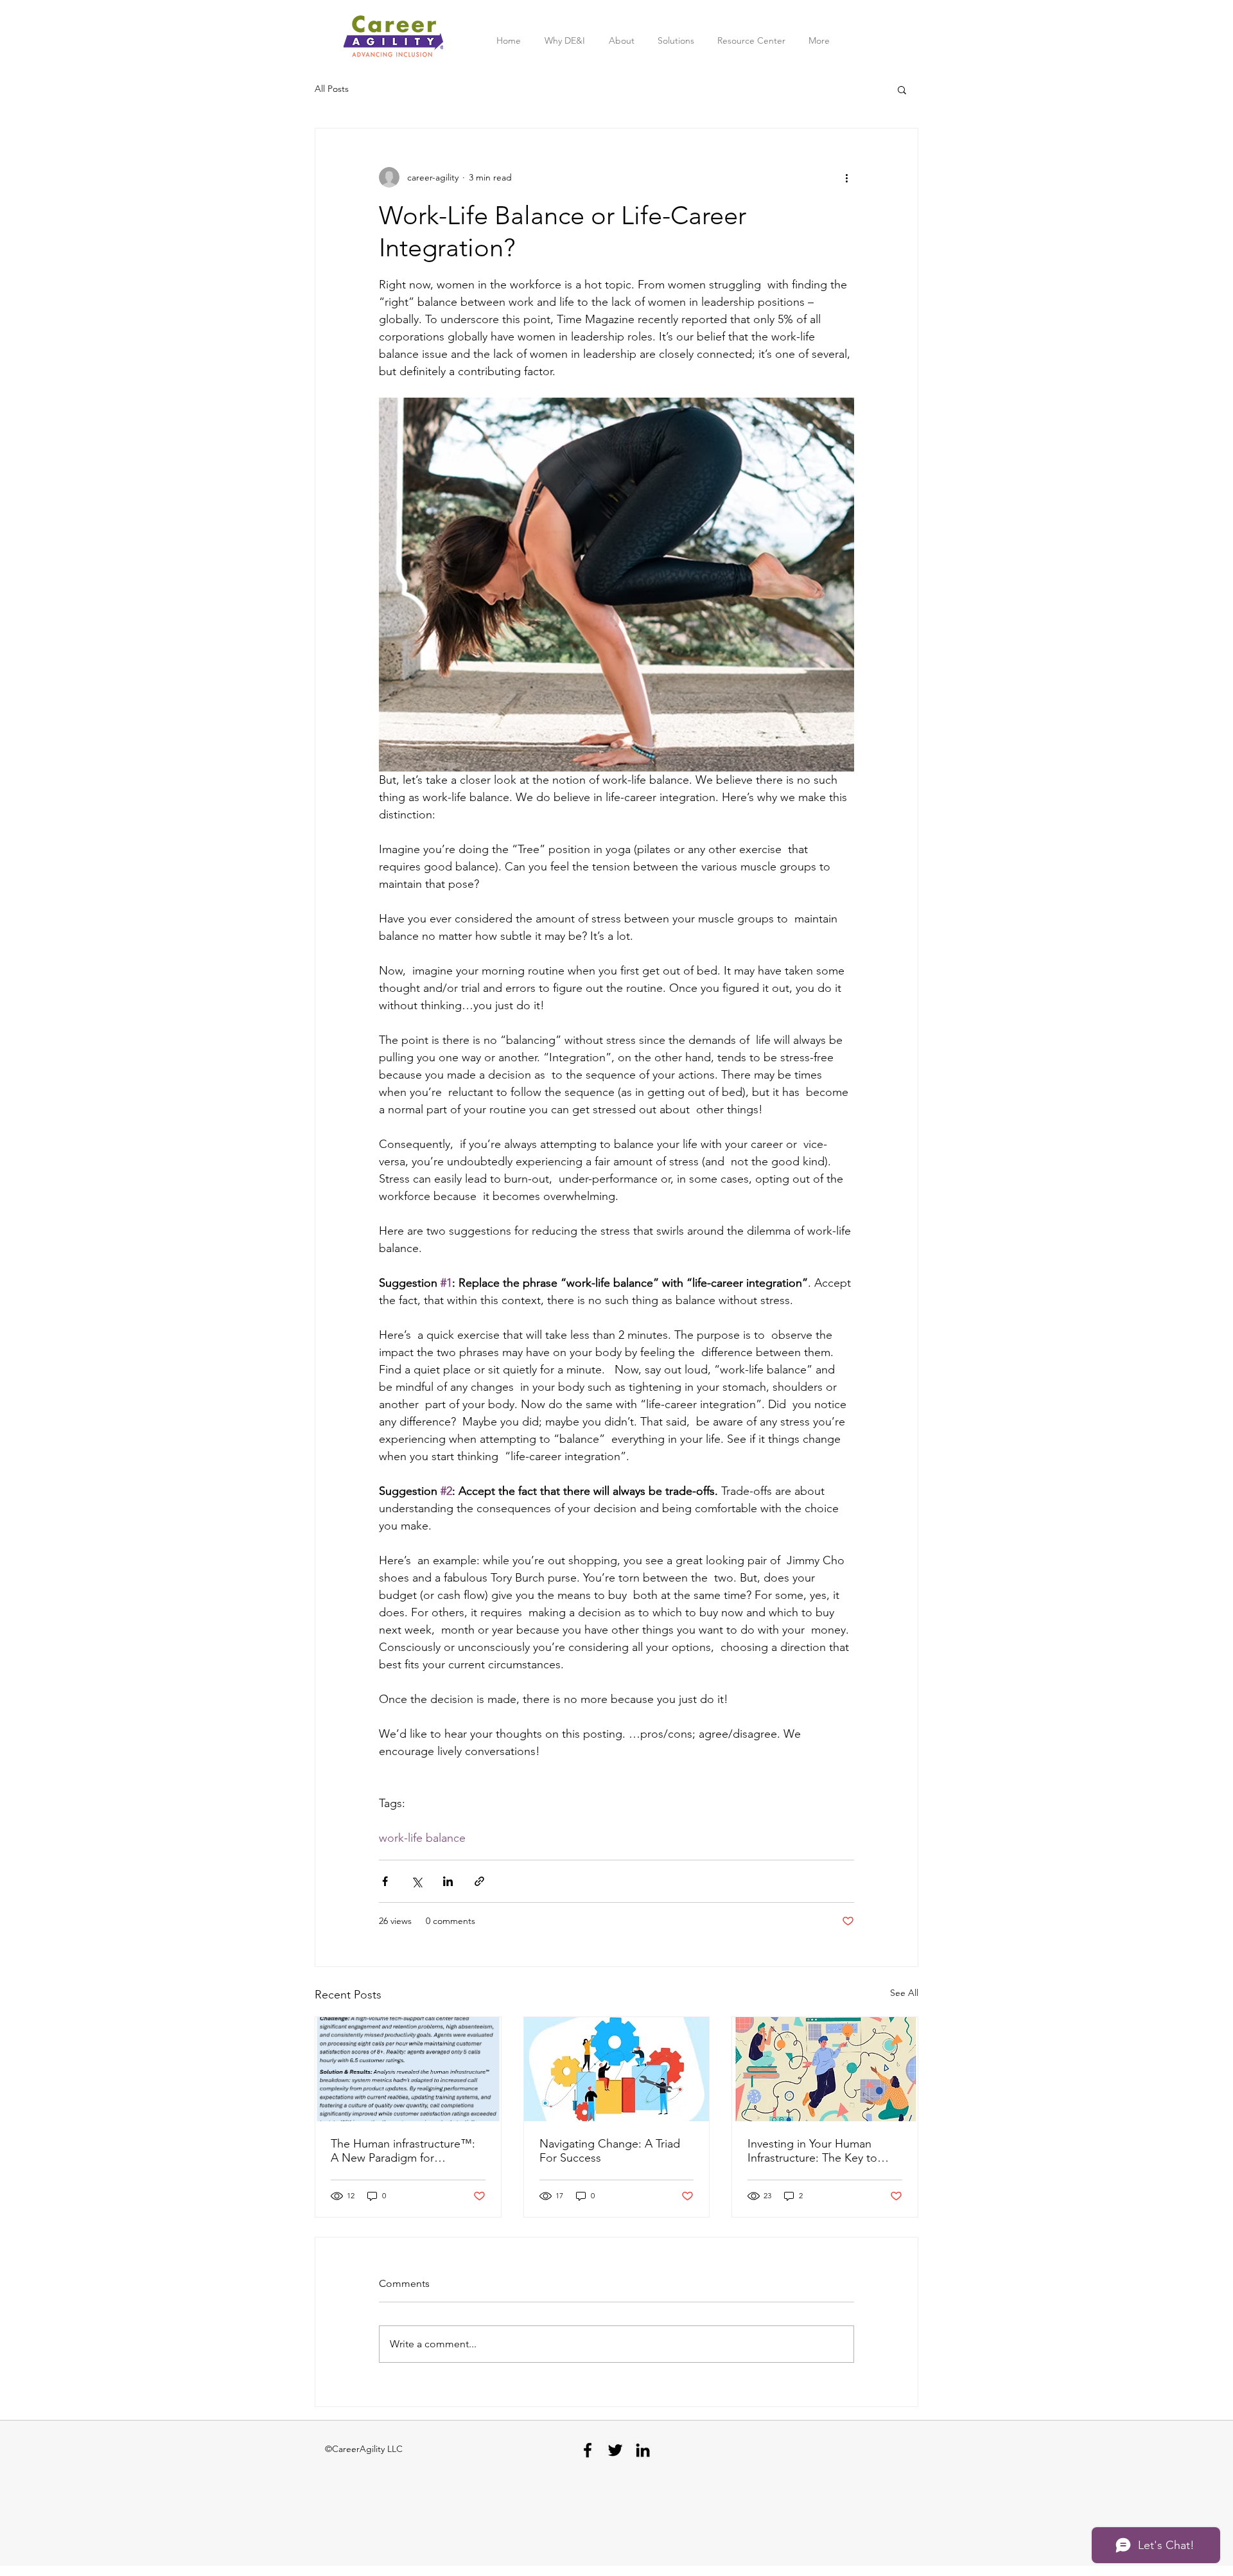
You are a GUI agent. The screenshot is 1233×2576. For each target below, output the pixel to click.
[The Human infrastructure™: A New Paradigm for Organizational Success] (408, 2069)
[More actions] (846, 177)
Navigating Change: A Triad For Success (610, 2151)
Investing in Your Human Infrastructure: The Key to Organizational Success (812, 2151)
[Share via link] (479, 1881)
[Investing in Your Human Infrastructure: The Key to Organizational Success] (825, 2069)
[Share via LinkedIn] (448, 1881)
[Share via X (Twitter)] (416, 1881)
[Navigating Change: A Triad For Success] (617, 2069)
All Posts (332, 89)
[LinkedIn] (643, 2450)
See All (904, 1993)
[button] (902, 89)
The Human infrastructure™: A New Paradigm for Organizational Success (403, 2151)
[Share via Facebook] (385, 1881)
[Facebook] (588, 2450)
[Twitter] (615, 2450)
